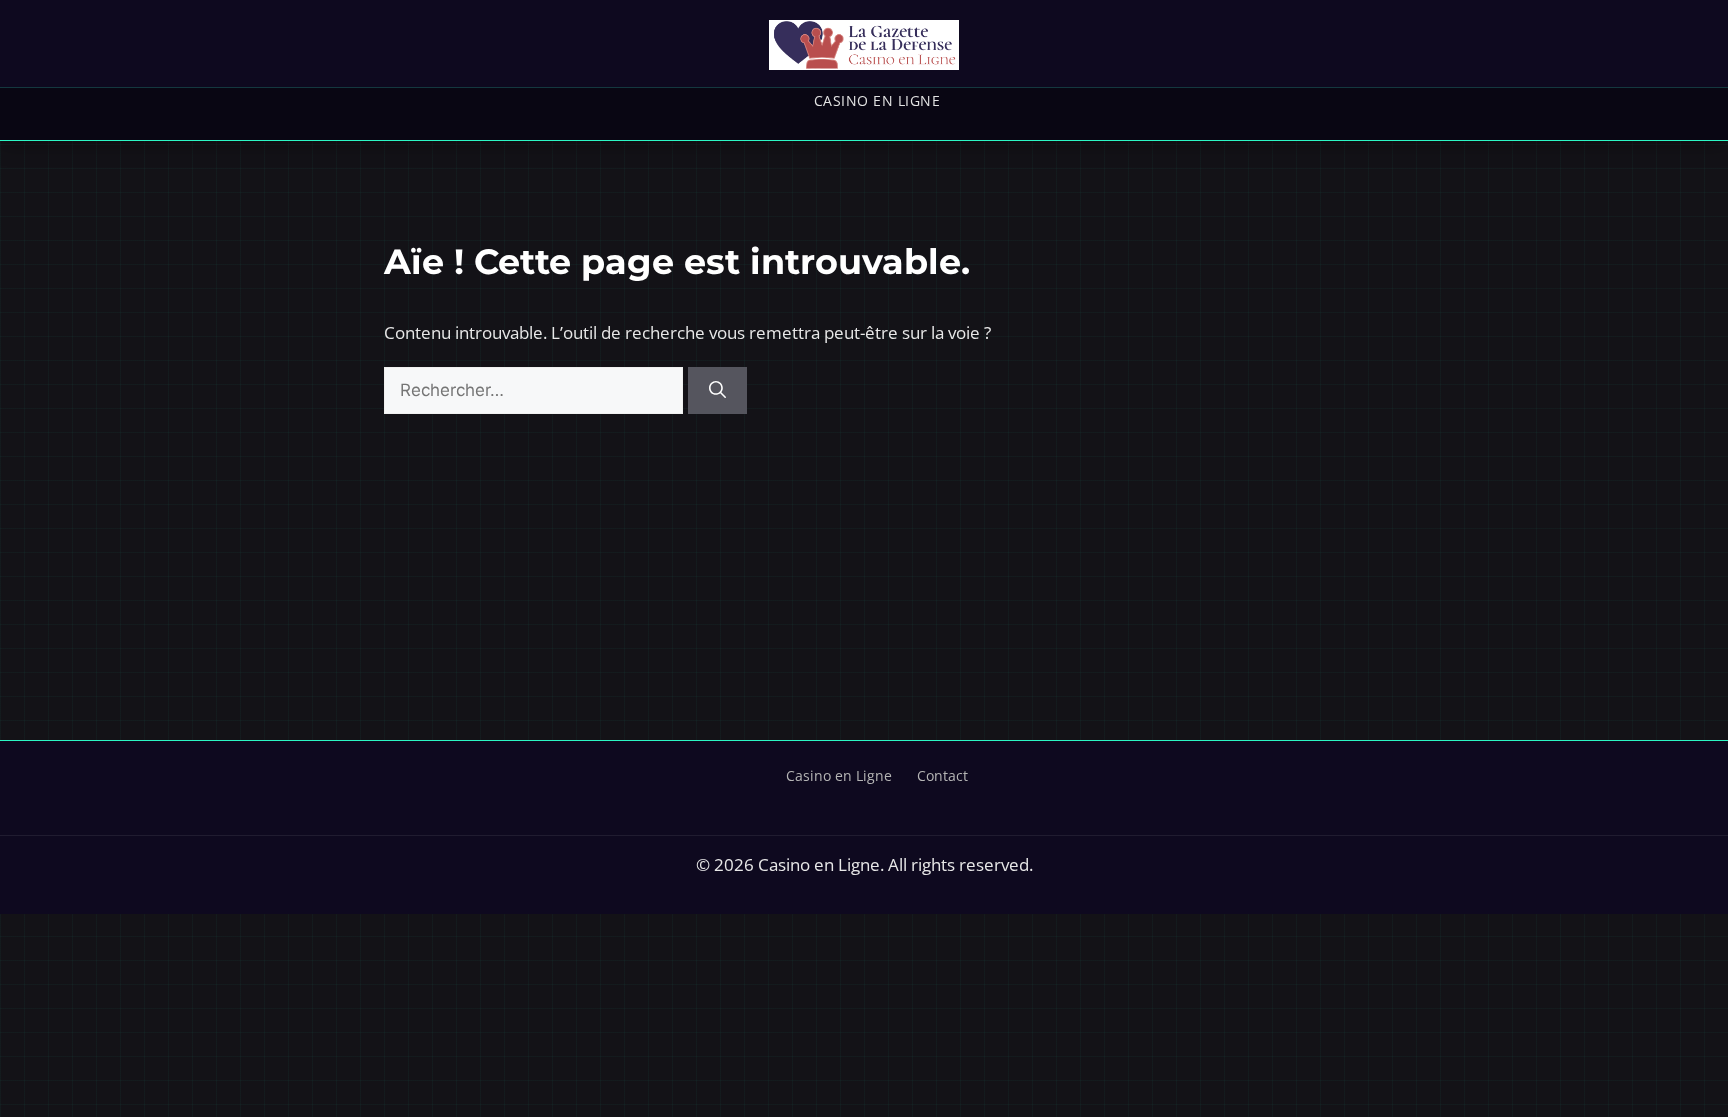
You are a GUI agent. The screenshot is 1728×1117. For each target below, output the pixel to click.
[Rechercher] (717, 391)
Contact (942, 775)
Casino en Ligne (877, 100)
